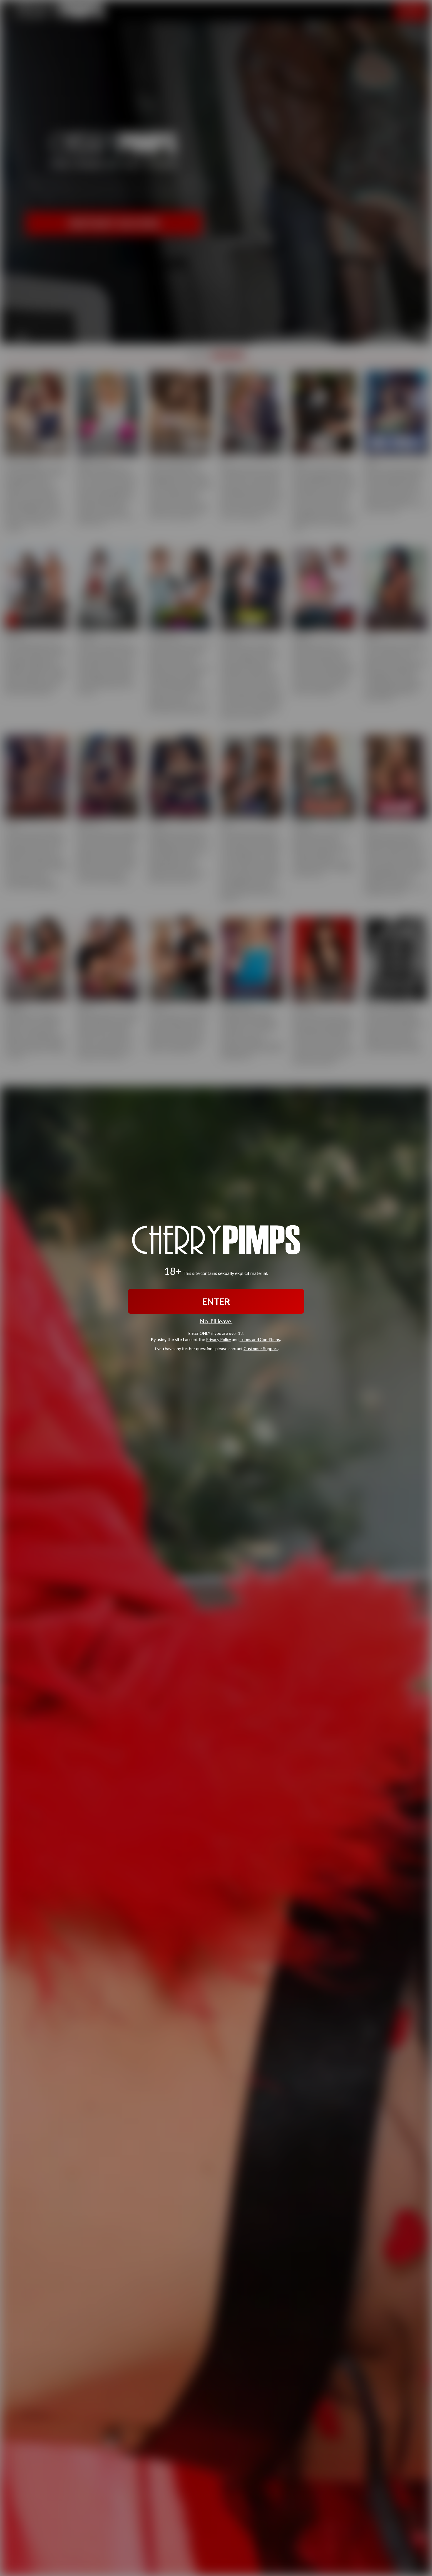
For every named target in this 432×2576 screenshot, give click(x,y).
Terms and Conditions (260, 1339)
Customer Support (261, 1348)
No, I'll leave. (216, 1321)
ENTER (216, 1301)
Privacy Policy (218, 1339)
